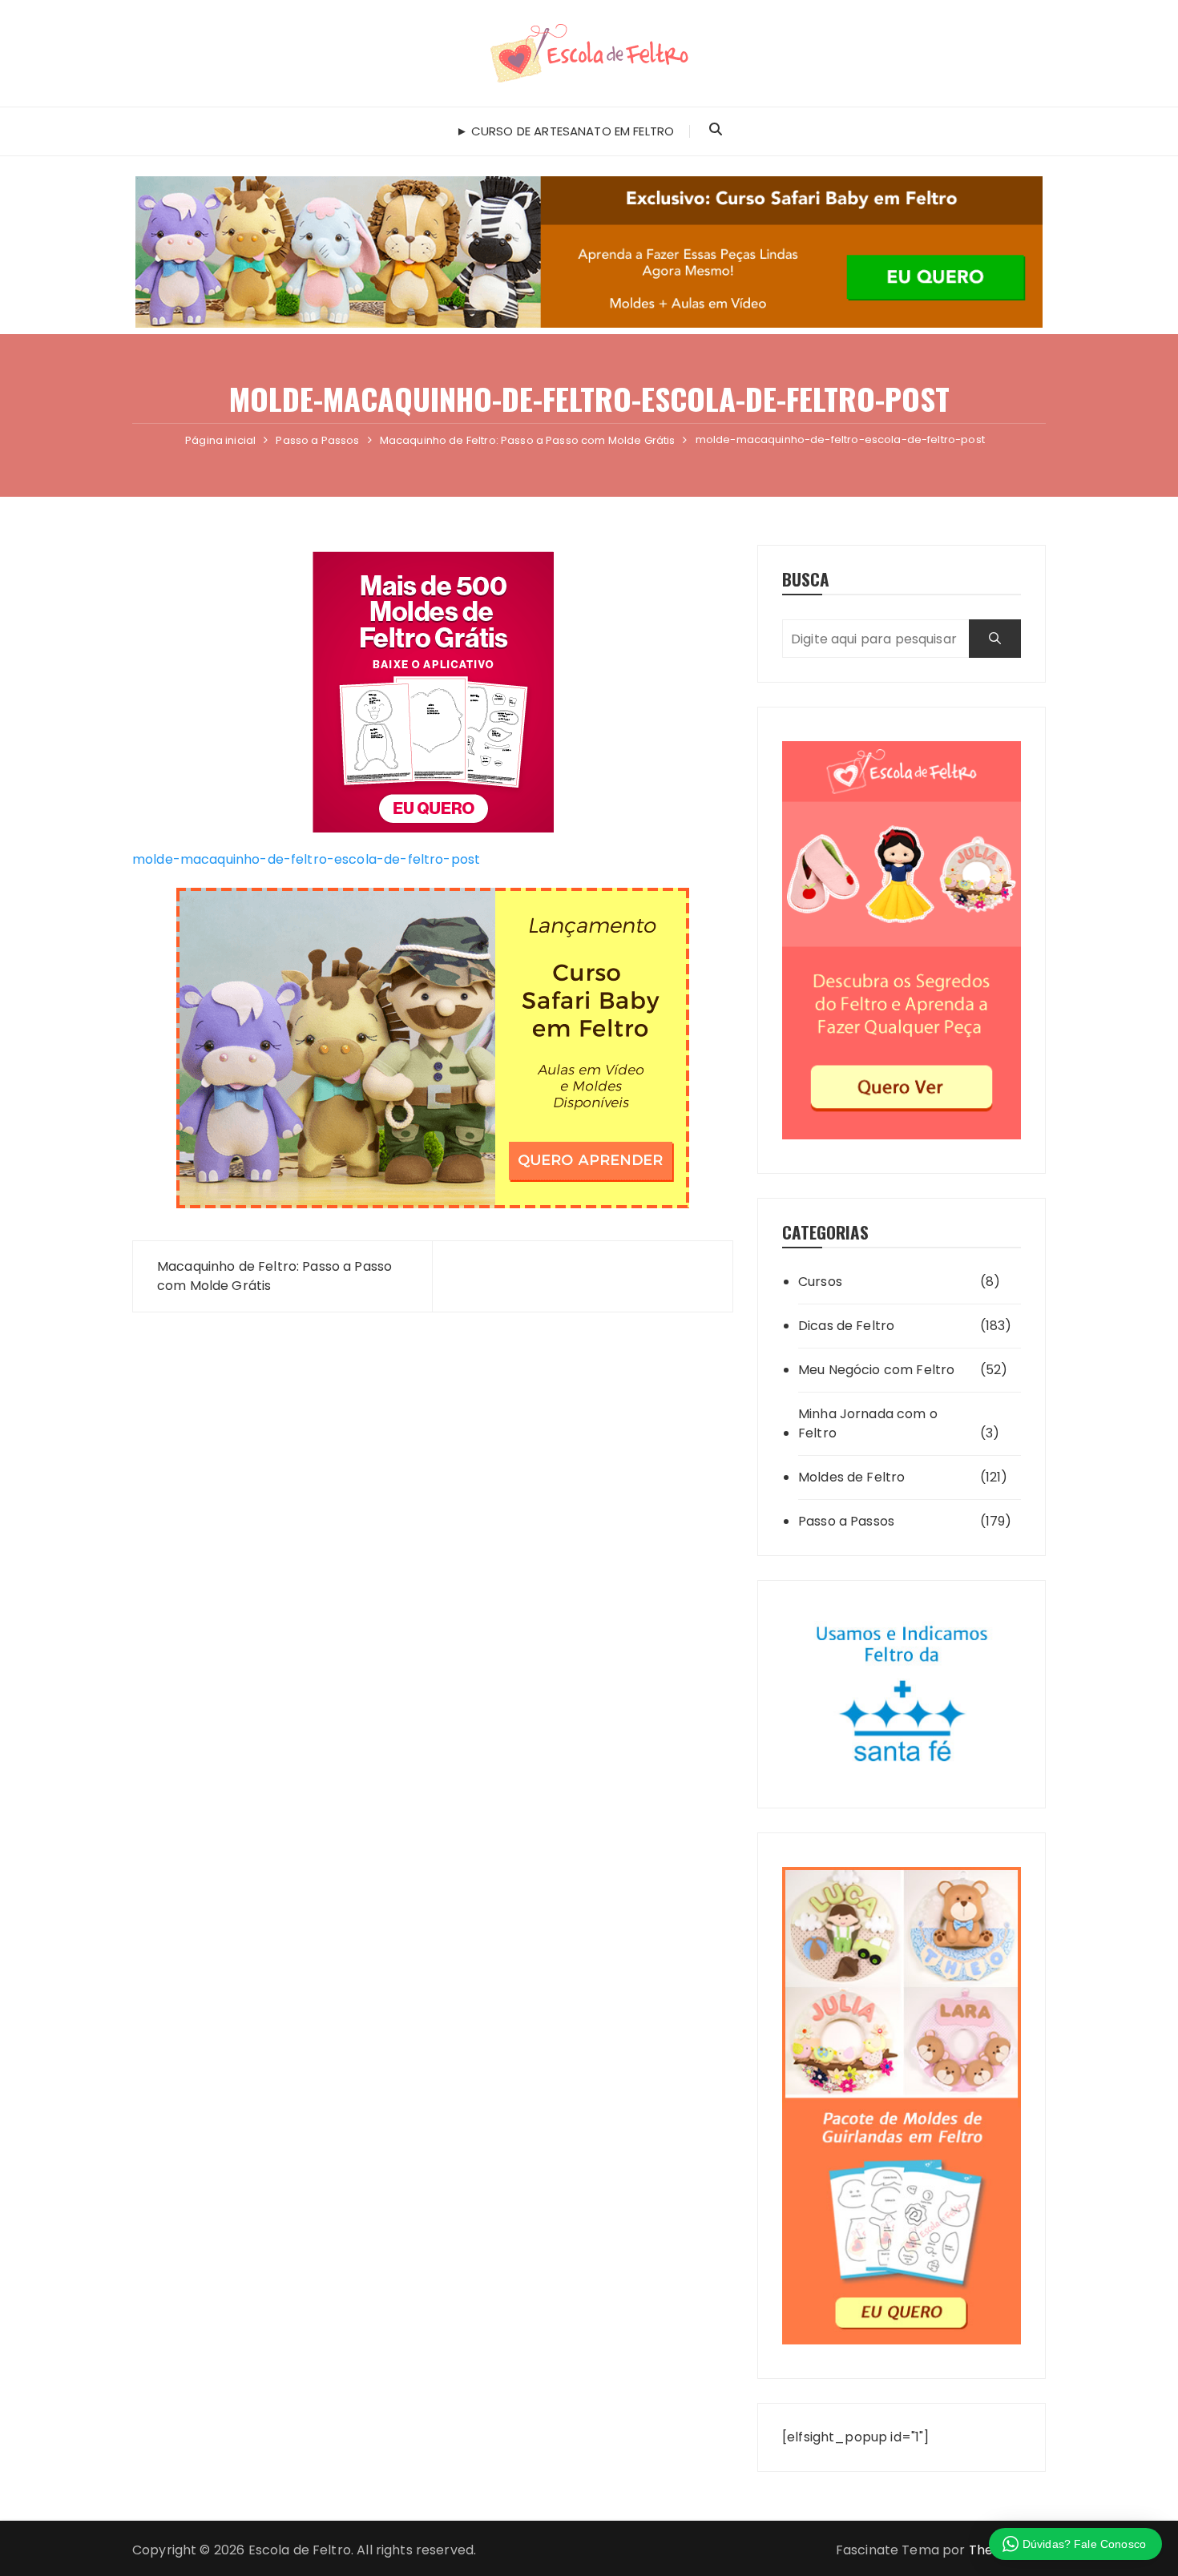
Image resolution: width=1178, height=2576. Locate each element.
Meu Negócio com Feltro (876, 1370)
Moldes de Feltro (851, 1477)
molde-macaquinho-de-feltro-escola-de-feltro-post (306, 859)
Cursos (820, 1282)
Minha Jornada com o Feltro (868, 1423)
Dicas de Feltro (846, 1326)
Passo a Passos (846, 1521)
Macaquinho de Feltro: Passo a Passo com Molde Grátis (274, 1276)
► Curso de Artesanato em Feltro (565, 131)
